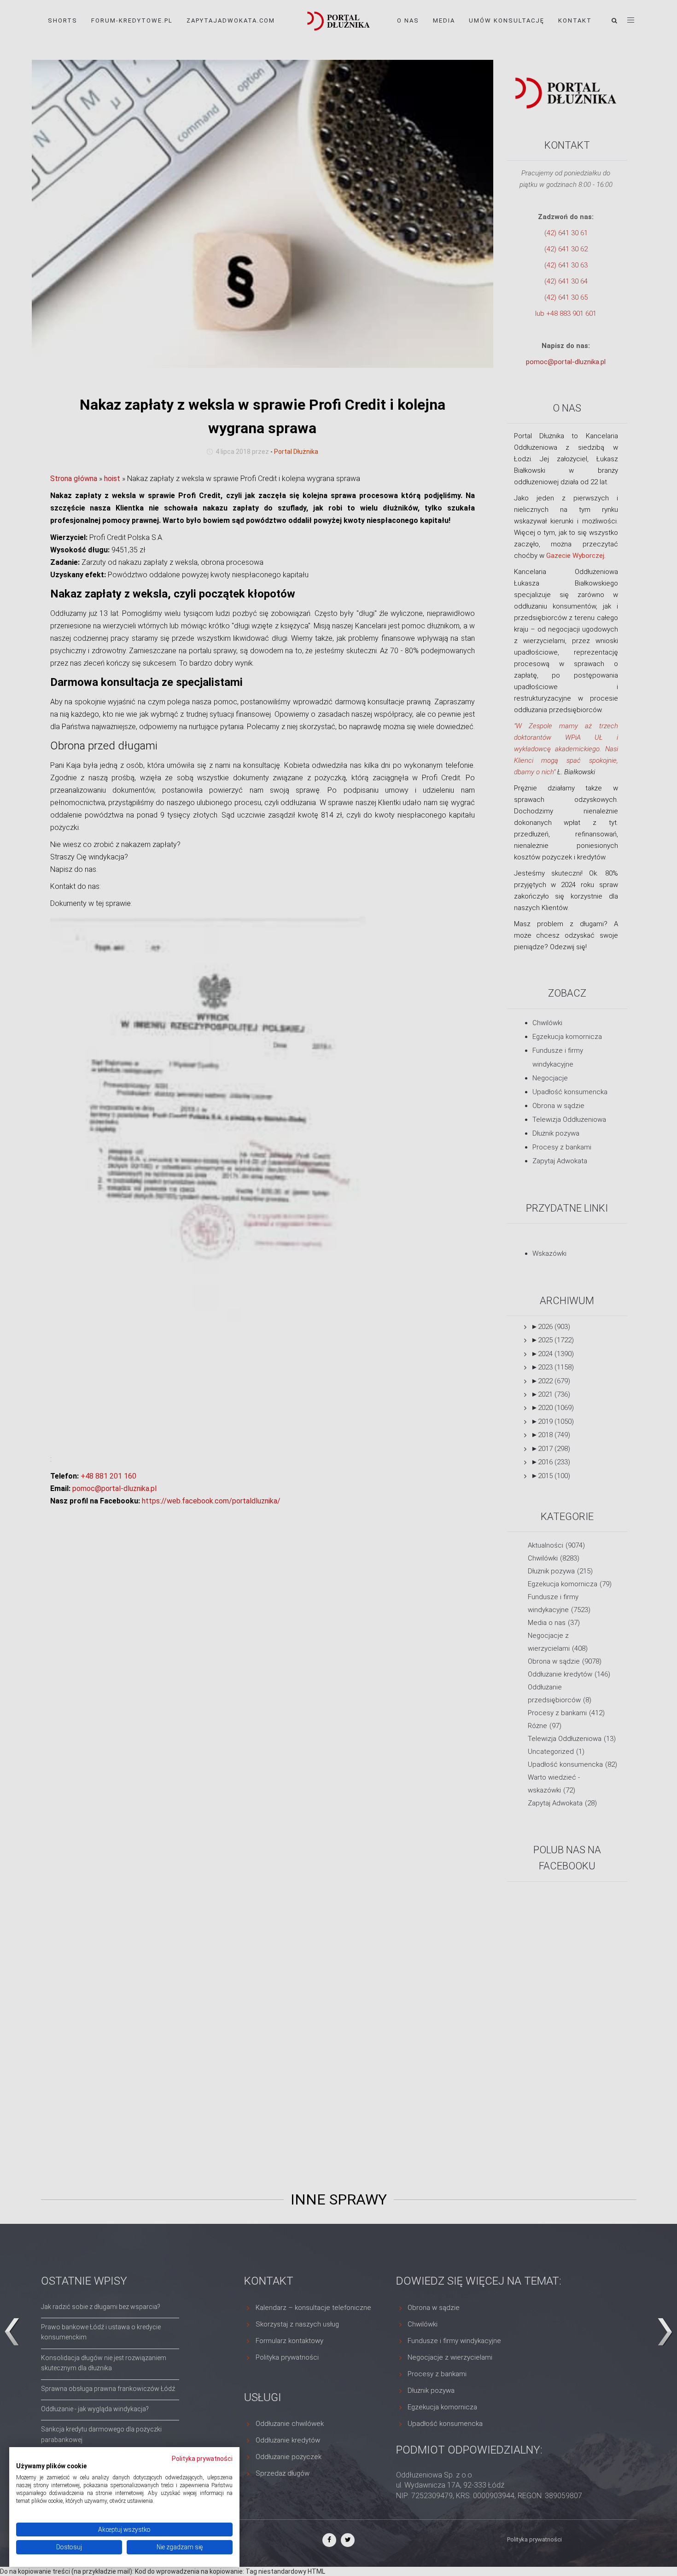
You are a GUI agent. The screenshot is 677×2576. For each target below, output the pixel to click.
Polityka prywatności (202, 2459)
